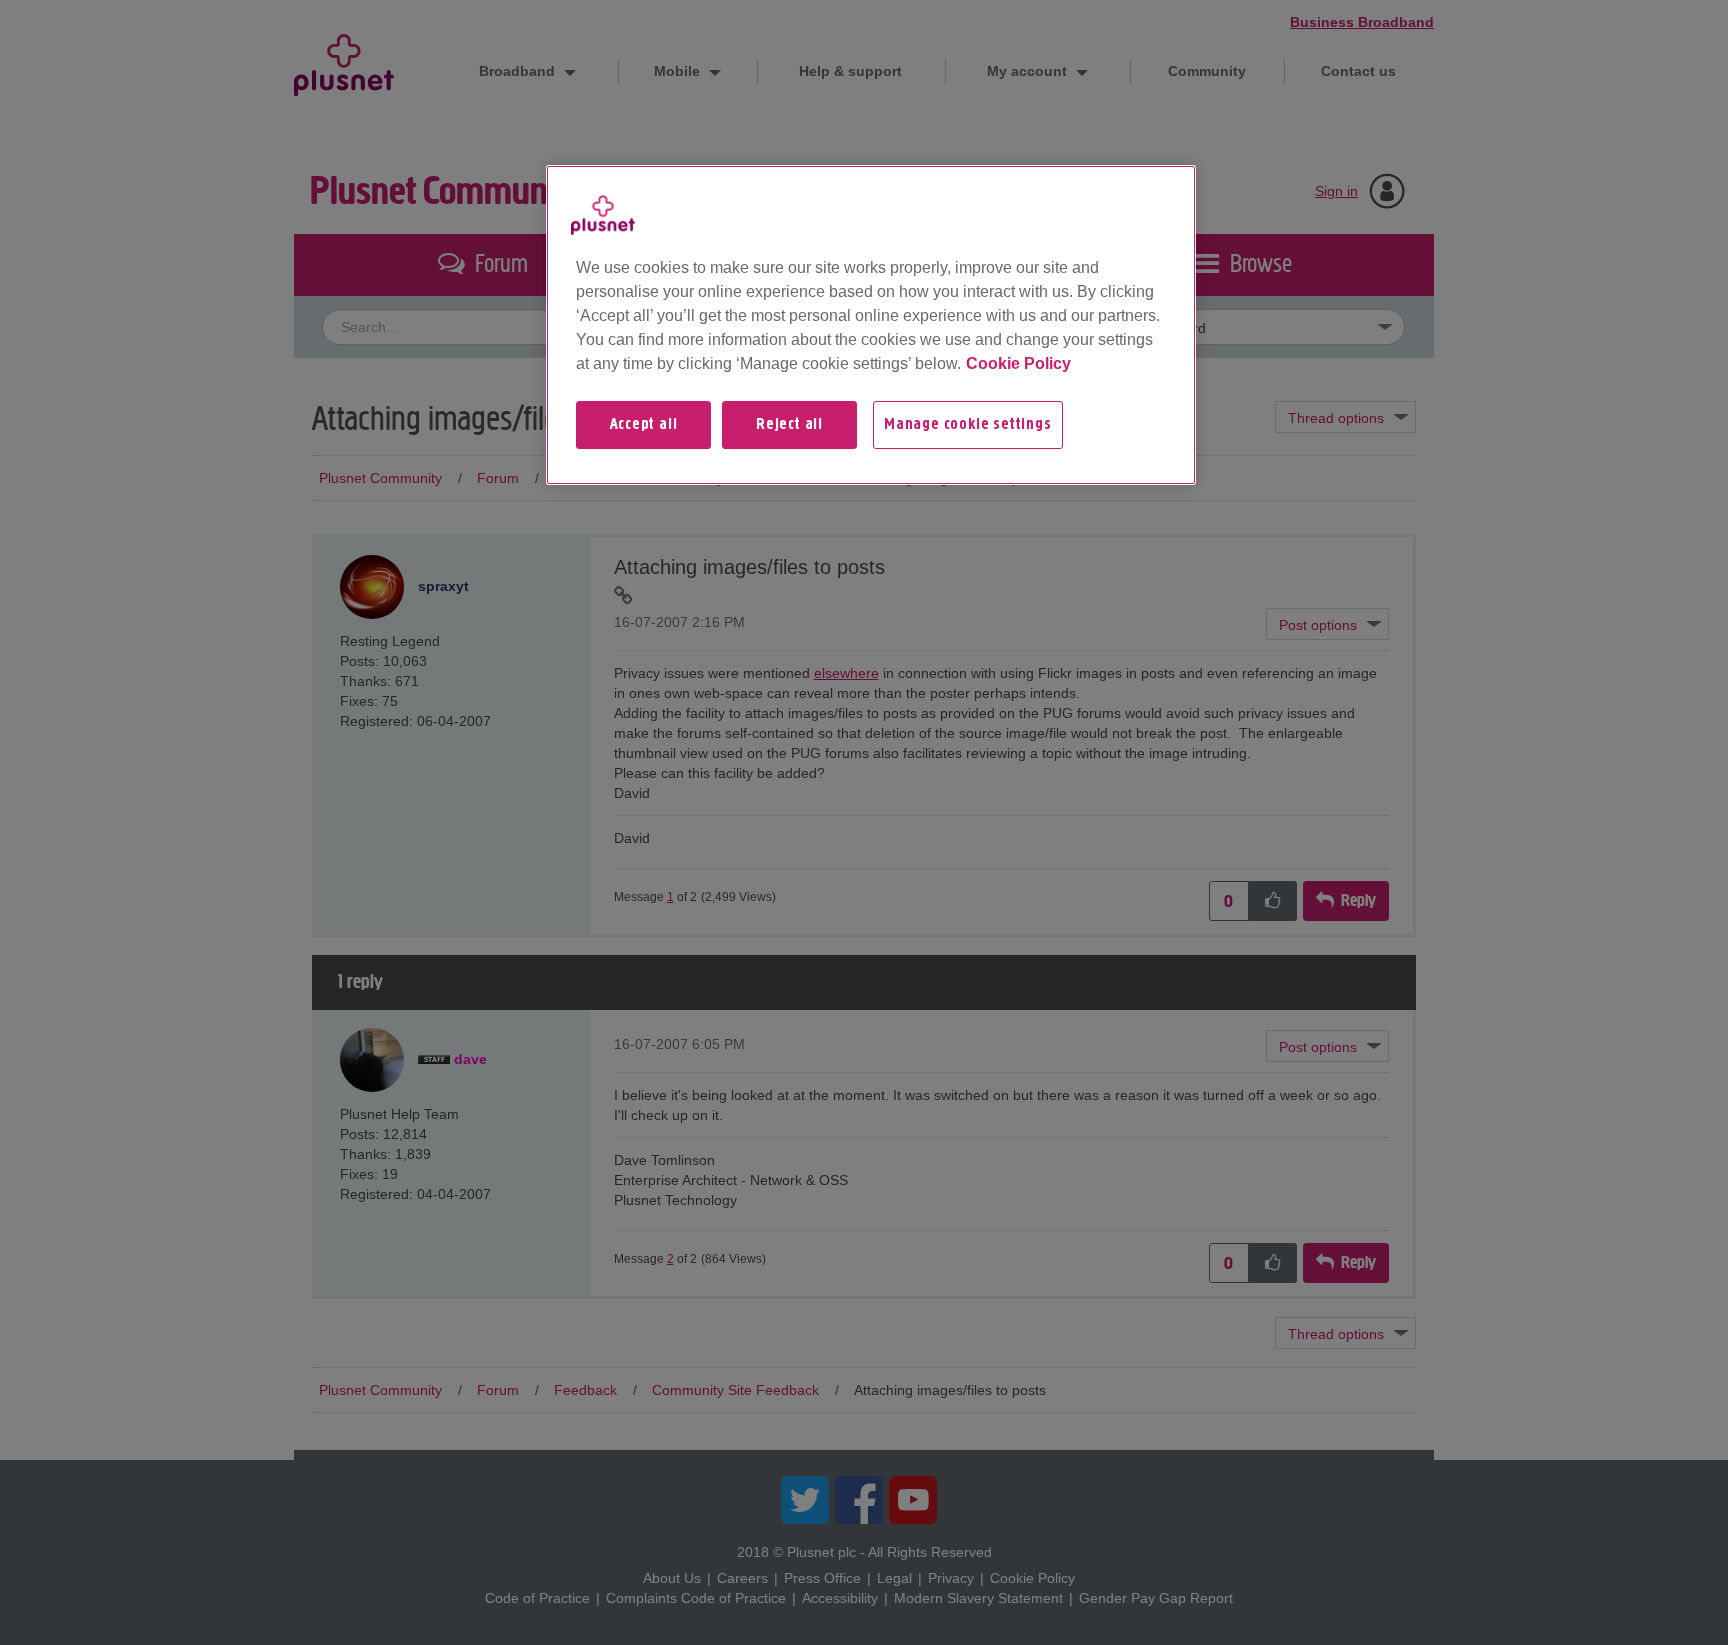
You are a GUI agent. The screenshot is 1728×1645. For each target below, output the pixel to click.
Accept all (644, 425)
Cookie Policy (1018, 363)
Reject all (789, 425)
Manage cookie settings (968, 425)
